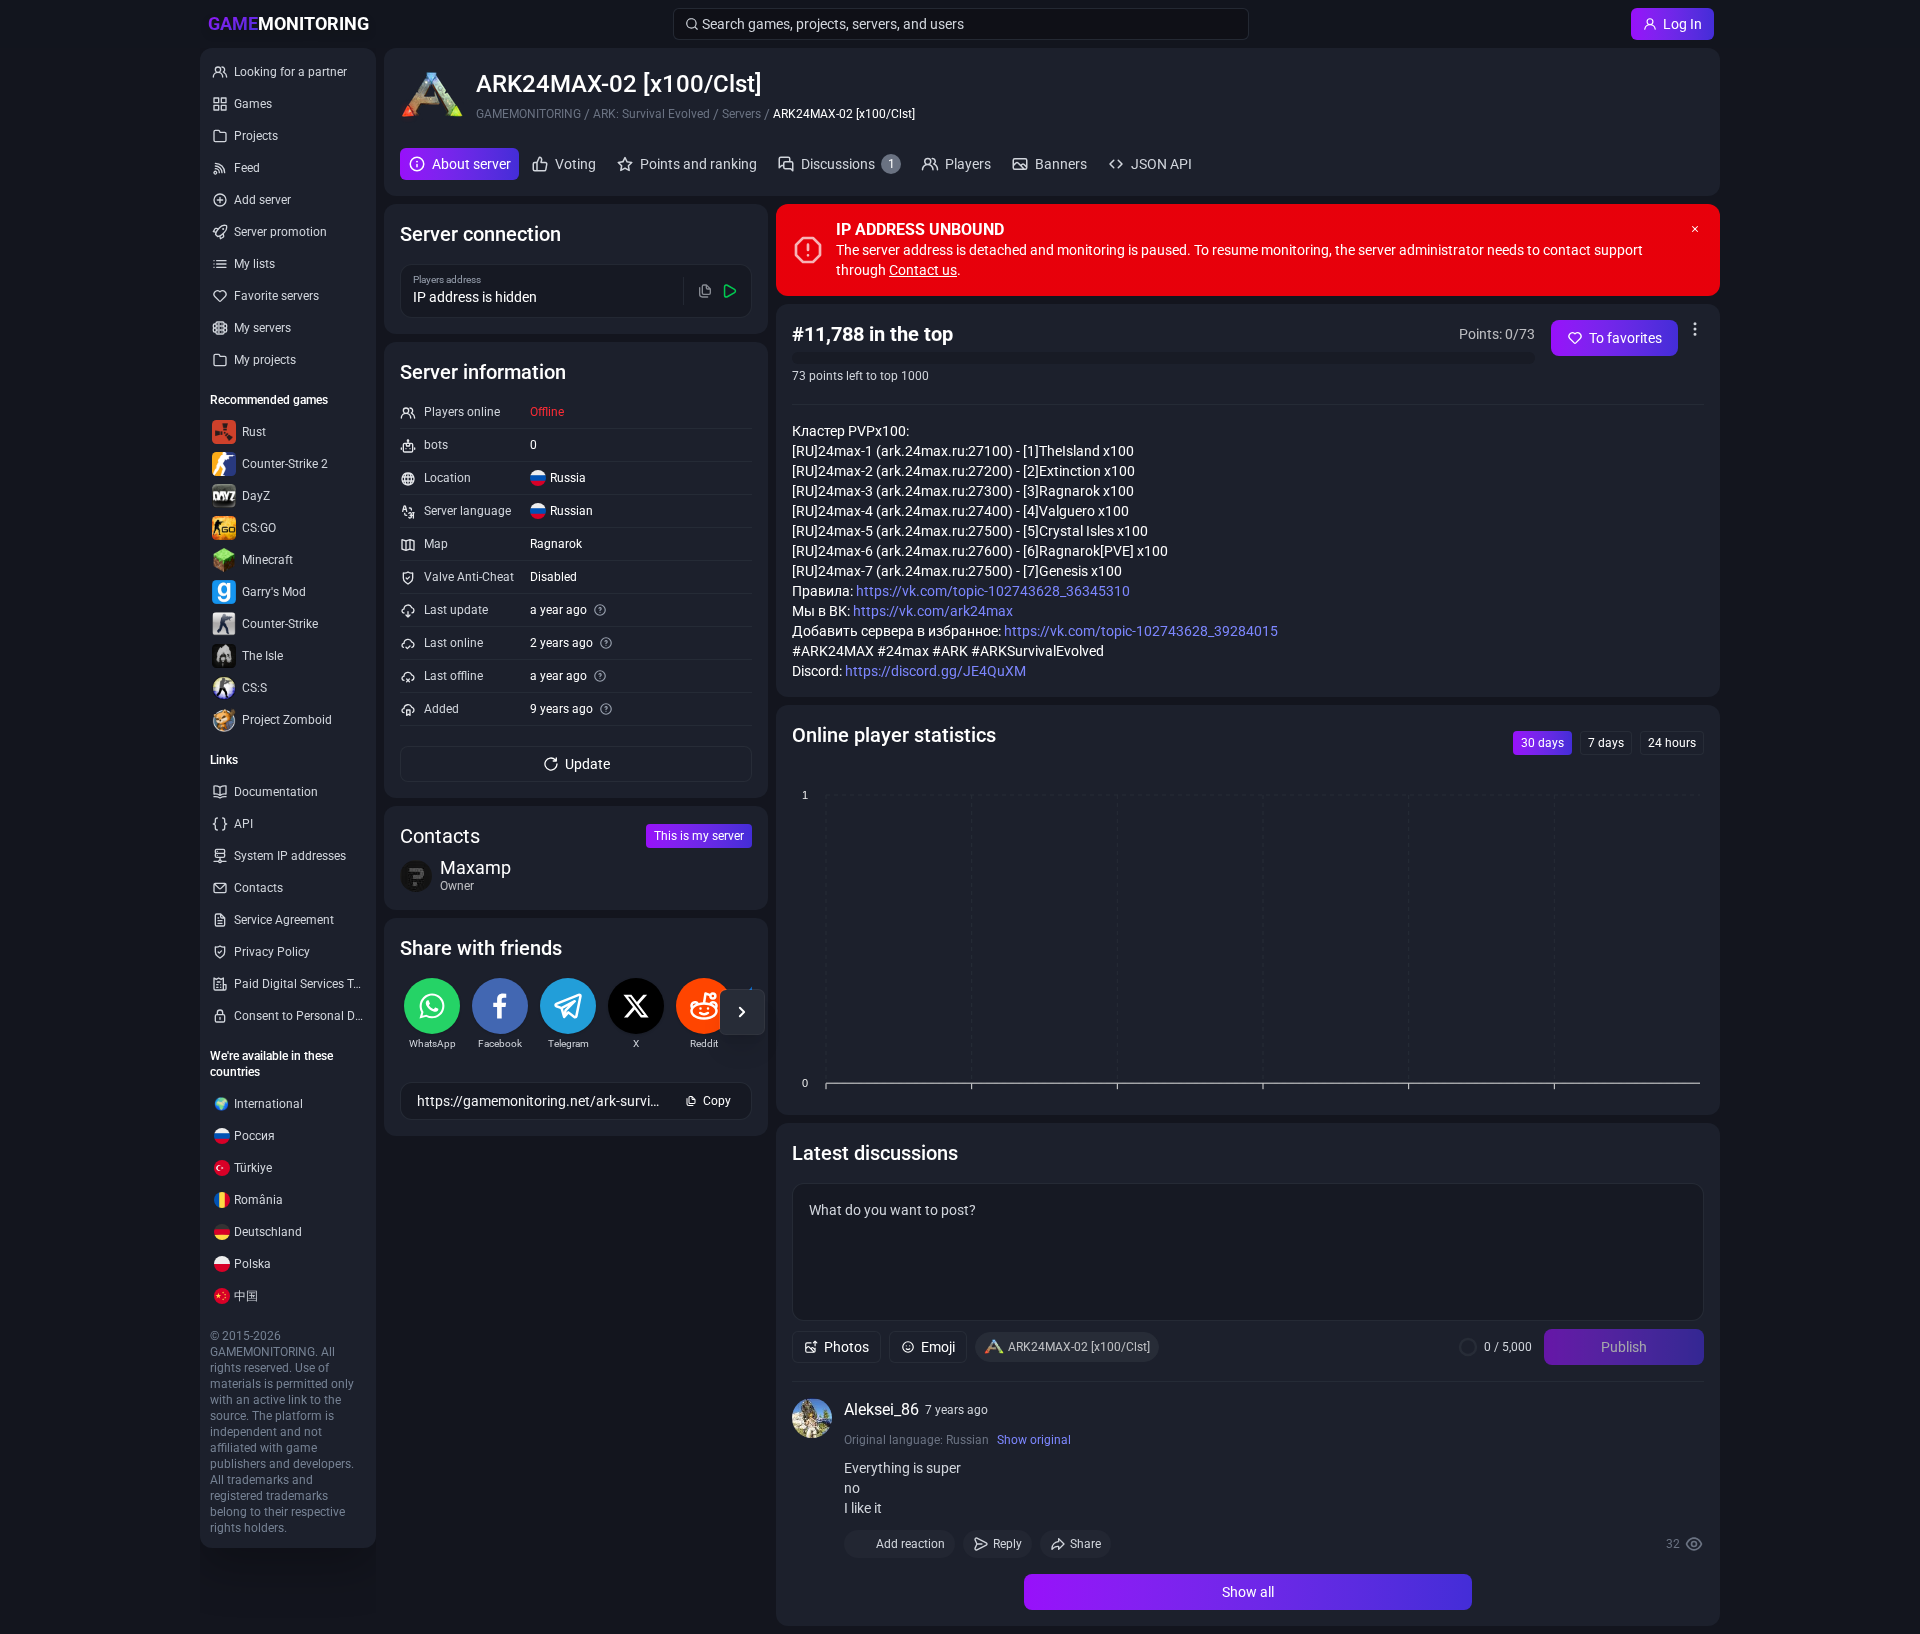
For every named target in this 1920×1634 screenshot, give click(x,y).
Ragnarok (556, 544)
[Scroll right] (742, 1012)
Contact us (923, 270)
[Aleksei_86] (812, 1418)
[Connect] (730, 291)
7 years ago (956, 1410)
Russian (571, 511)
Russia (568, 478)
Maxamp (475, 868)
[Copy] (705, 291)
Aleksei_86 (881, 1409)
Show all (1248, 1592)
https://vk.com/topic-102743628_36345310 (993, 591)
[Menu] (1695, 329)
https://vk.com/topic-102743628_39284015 (1141, 631)
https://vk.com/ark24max (933, 611)
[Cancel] (1695, 229)
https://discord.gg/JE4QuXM (935, 671)
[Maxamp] (416, 876)
